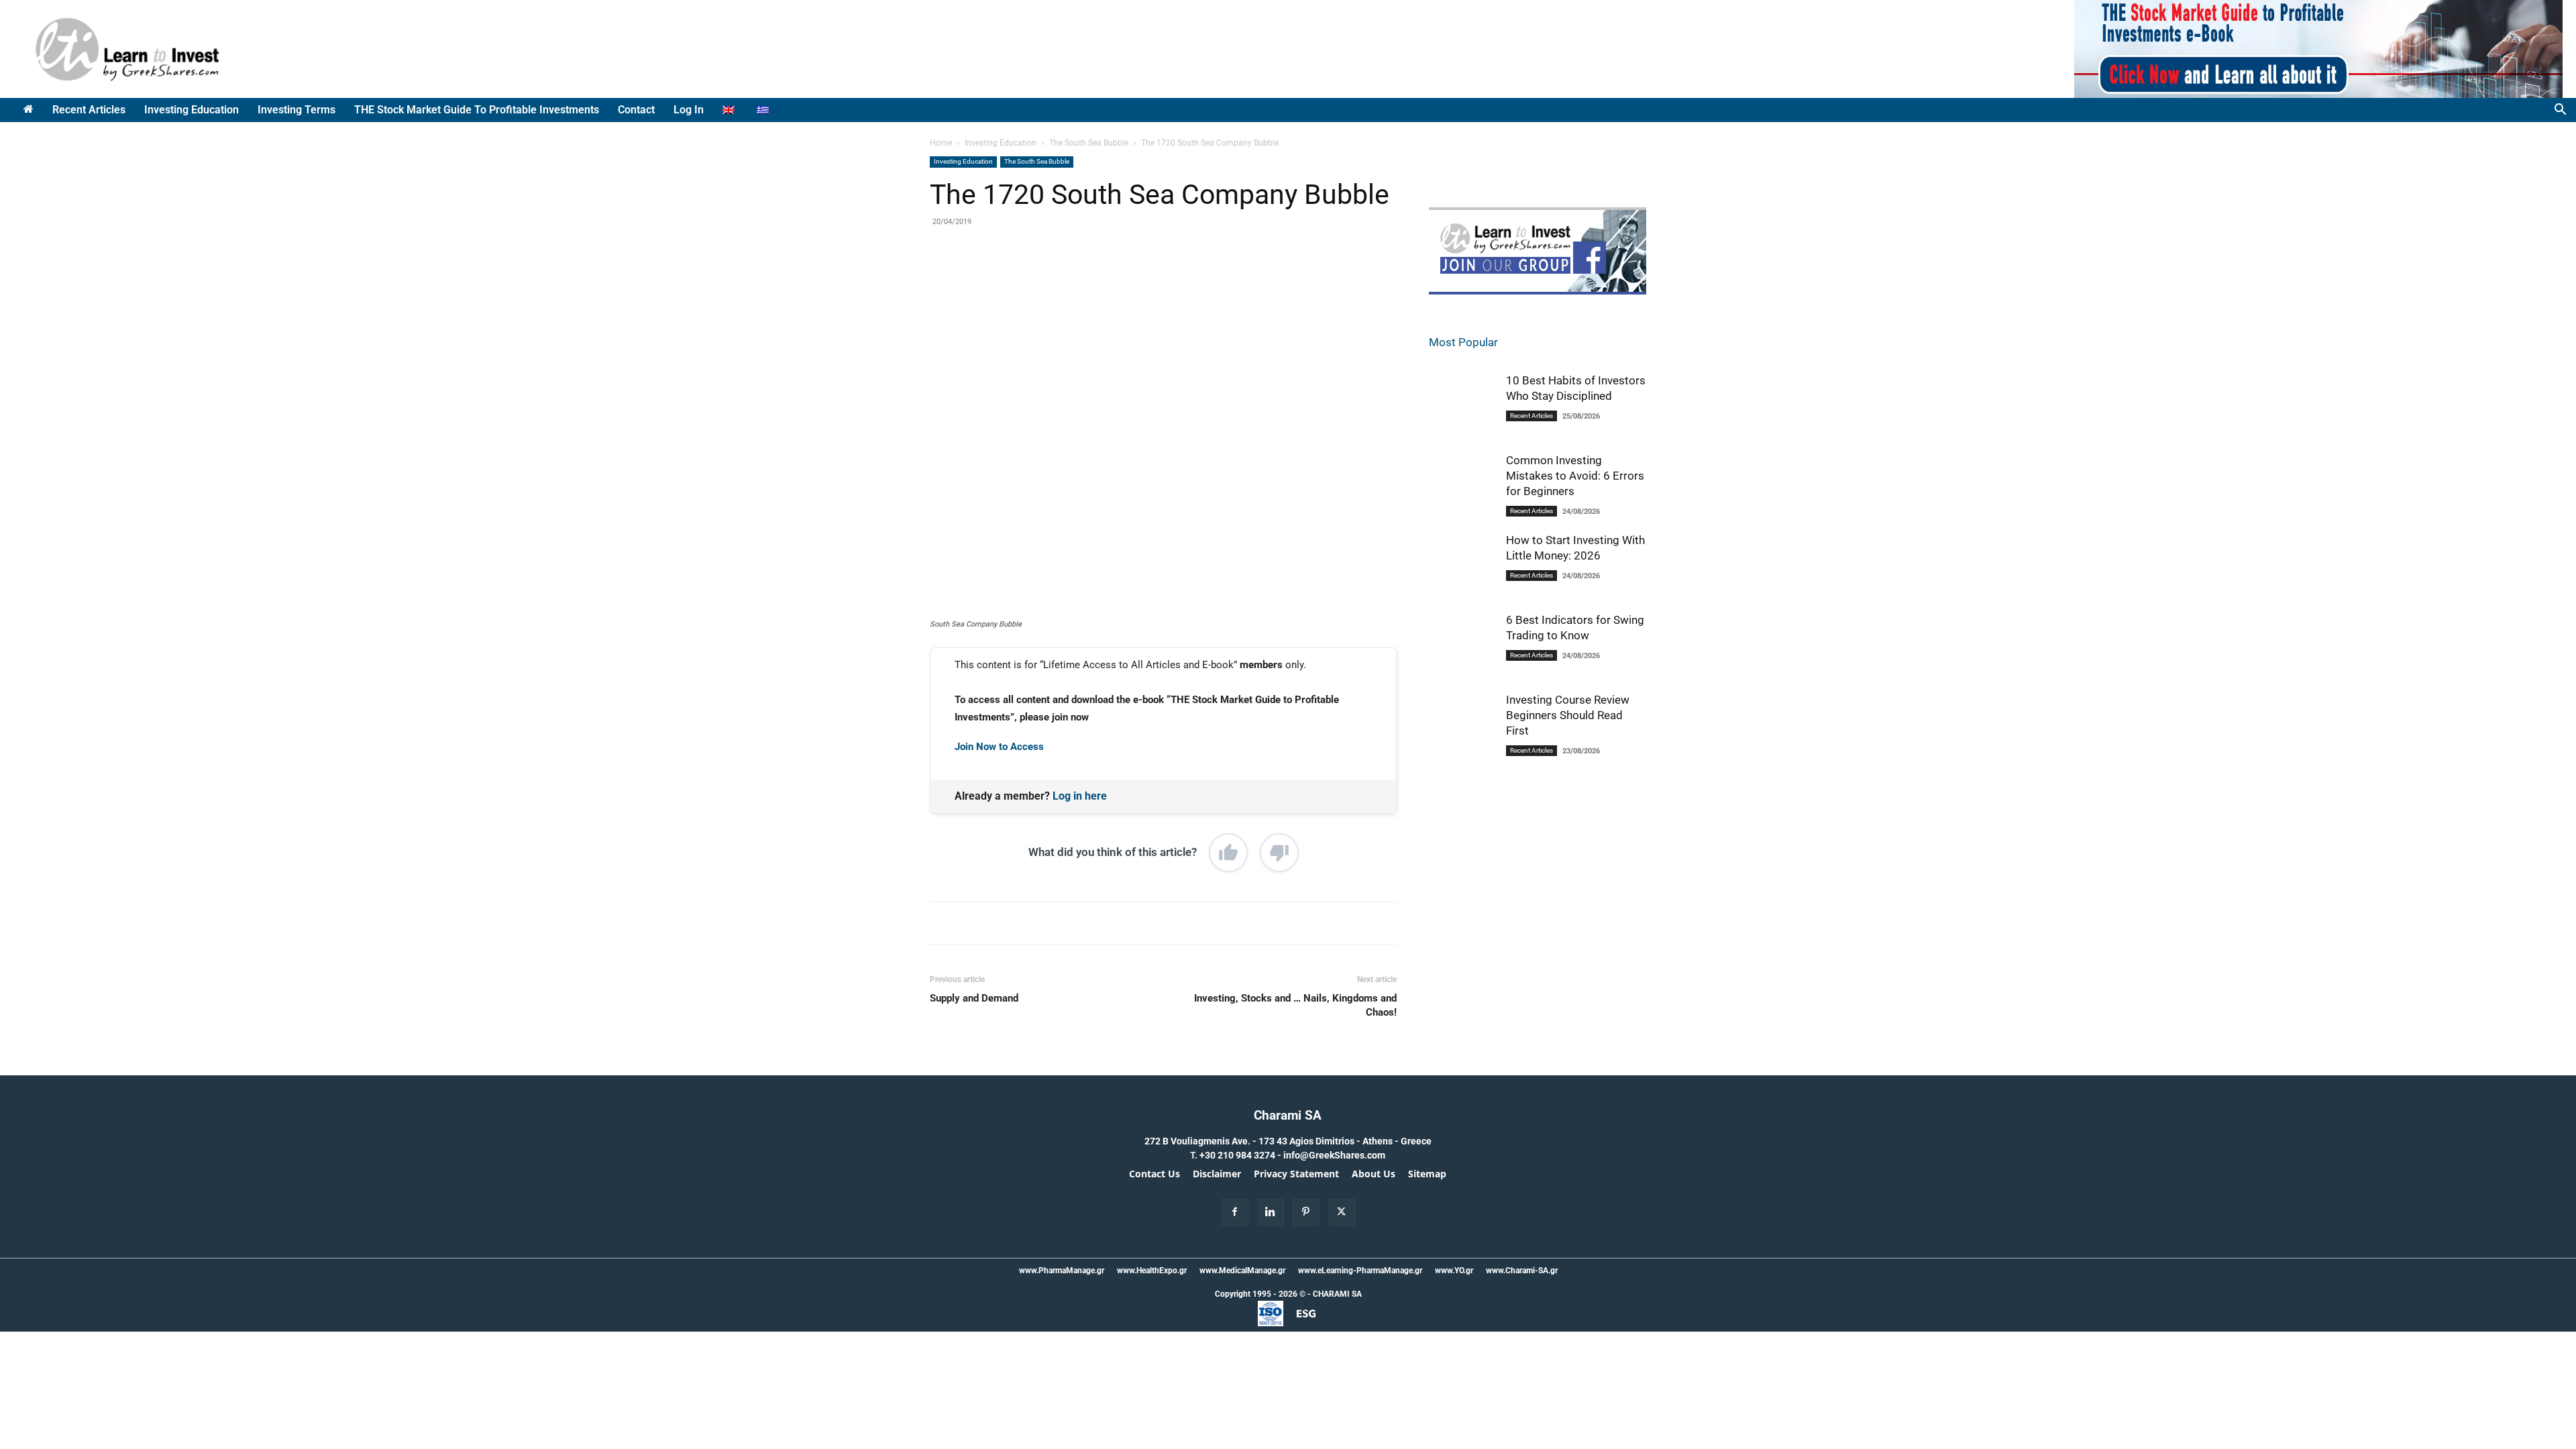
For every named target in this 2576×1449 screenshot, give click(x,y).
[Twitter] (1055, 279)
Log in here (1080, 796)
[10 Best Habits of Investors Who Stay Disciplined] (1462, 408)
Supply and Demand (974, 998)
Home (941, 143)
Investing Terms (297, 110)
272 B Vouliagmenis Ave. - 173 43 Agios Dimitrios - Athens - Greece (1288, 1141)
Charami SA (1288, 1115)
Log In (689, 110)
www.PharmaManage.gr (1062, 1271)
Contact (636, 110)
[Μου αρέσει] (1228, 853)
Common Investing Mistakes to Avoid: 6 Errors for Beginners (1575, 476)
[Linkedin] (1117, 279)
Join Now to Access (999, 747)
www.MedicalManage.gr (1242, 1271)
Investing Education (192, 110)
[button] (2560, 111)
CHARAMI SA (1337, 1294)
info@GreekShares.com (1334, 1155)
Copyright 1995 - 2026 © (1260, 1294)
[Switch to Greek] (764, 110)
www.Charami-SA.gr (1522, 1271)
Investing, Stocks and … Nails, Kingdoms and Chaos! (1295, 1005)
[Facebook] (1024, 279)
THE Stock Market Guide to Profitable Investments (477, 110)
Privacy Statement (1296, 1174)
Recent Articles (89, 110)
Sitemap (1427, 1174)
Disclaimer (1217, 1174)
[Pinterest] (1086, 279)
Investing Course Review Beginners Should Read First (1568, 715)
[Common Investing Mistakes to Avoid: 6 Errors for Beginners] (1462, 488)
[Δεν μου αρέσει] (1279, 853)
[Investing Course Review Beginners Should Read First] (1462, 728)
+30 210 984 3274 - (1241, 1155)
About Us (1374, 1174)
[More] (1148, 279)
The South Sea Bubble (1089, 143)
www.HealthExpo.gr (1152, 1271)
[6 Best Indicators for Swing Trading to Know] (1462, 646)
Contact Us (1155, 1174)
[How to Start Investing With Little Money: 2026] (1462, 566)
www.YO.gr (1454, 1271)
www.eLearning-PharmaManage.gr (1360, 1271)
